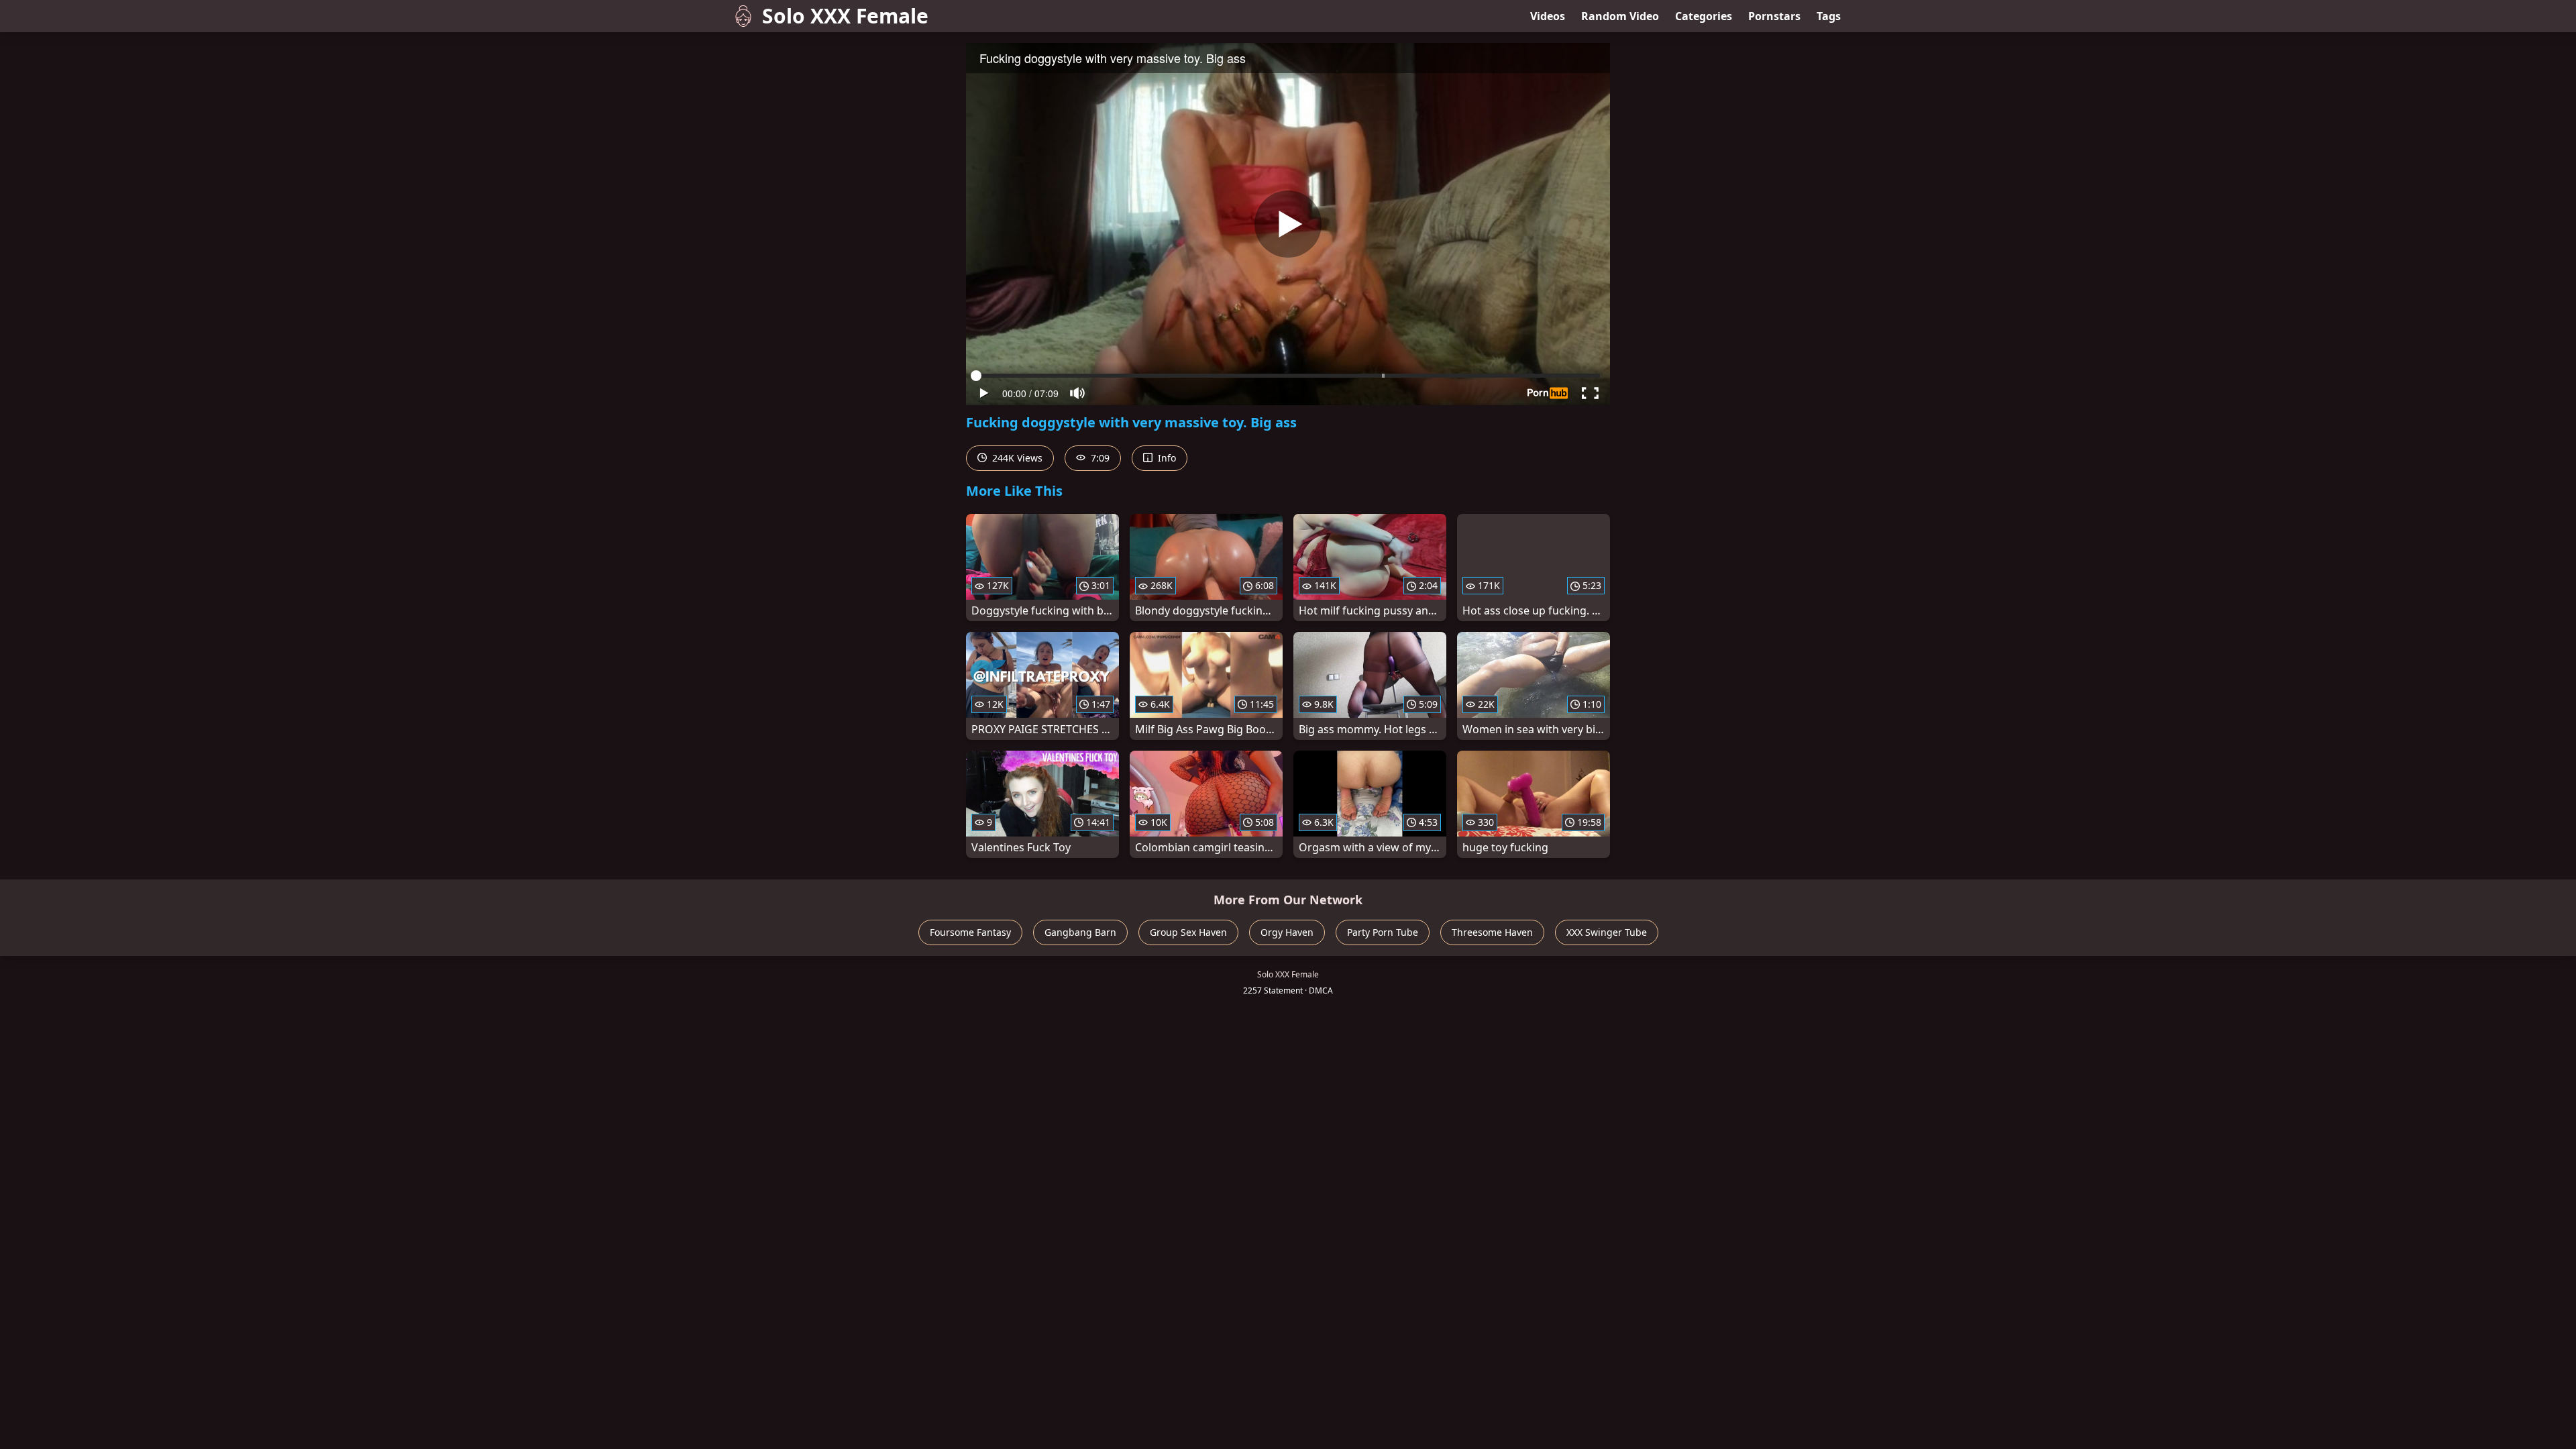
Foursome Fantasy (970, 932)
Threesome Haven (1492, 932)
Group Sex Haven (1188, 932)
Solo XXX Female (845, 16)
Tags (1829, 16)
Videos (1548, 16)
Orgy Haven (1287, 932)
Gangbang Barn (1080, 932)
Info (1166, 458)
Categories (1704, 16)
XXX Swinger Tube (1607, 932)
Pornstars (1774, 16)
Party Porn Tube (1383, 932)
